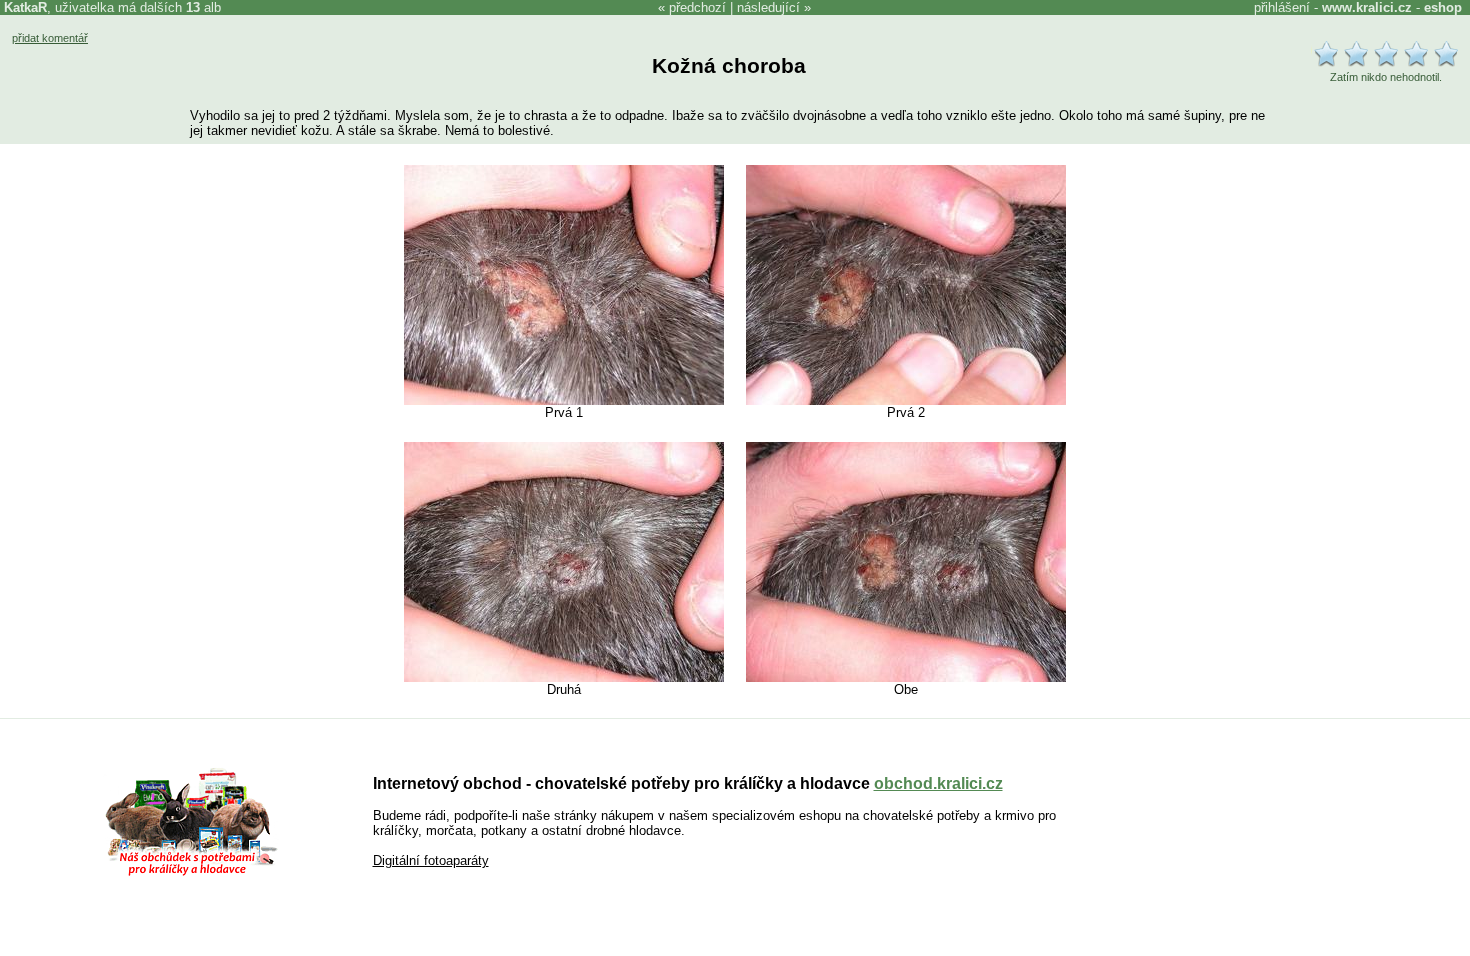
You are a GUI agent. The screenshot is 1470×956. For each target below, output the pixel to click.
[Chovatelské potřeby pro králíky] (191, 873)
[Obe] (906, 677)
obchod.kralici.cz (938, 783)
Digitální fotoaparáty (431, 860)
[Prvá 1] (564, 400)
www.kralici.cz (1367, 7)
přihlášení (1282, 7)
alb (203, 7)
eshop (1443, 7)
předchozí (697, 7)
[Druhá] (564, 677)
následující (768, 7)
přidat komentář (50, 38)
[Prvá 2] (906, 400)
